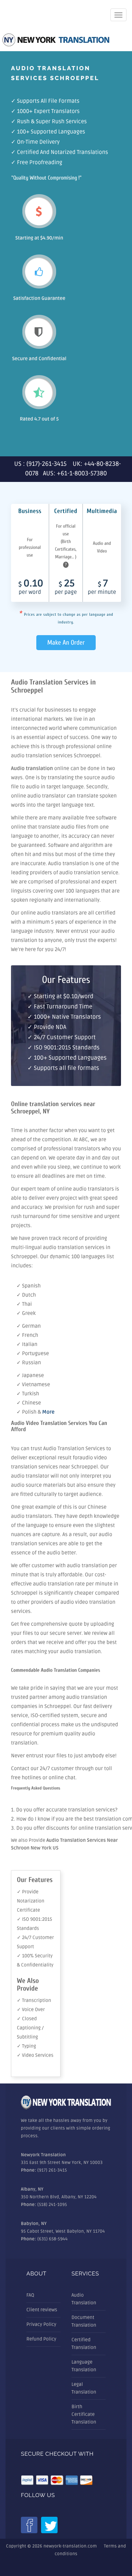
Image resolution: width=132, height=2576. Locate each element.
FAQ (30, 2295)
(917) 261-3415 (52, 2170)
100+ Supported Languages (51, 132)
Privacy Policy (41, 2324)
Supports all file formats (48, 101)
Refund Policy (41, 2339)
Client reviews (42, 2310)
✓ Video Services (35, 2055)
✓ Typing (26, 2046)
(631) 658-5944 (53, 2239)
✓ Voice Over (31, 2010)
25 (66, 588)
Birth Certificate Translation (84, 2414)
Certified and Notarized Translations (62, 152)
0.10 (31, 588)
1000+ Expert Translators (48, 112)
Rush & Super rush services (52, 122)
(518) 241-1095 (52, 2205)
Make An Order (66, 643)
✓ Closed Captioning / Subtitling (30, 2028)
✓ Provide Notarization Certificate (31, 1901)
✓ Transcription (34, 2000)
